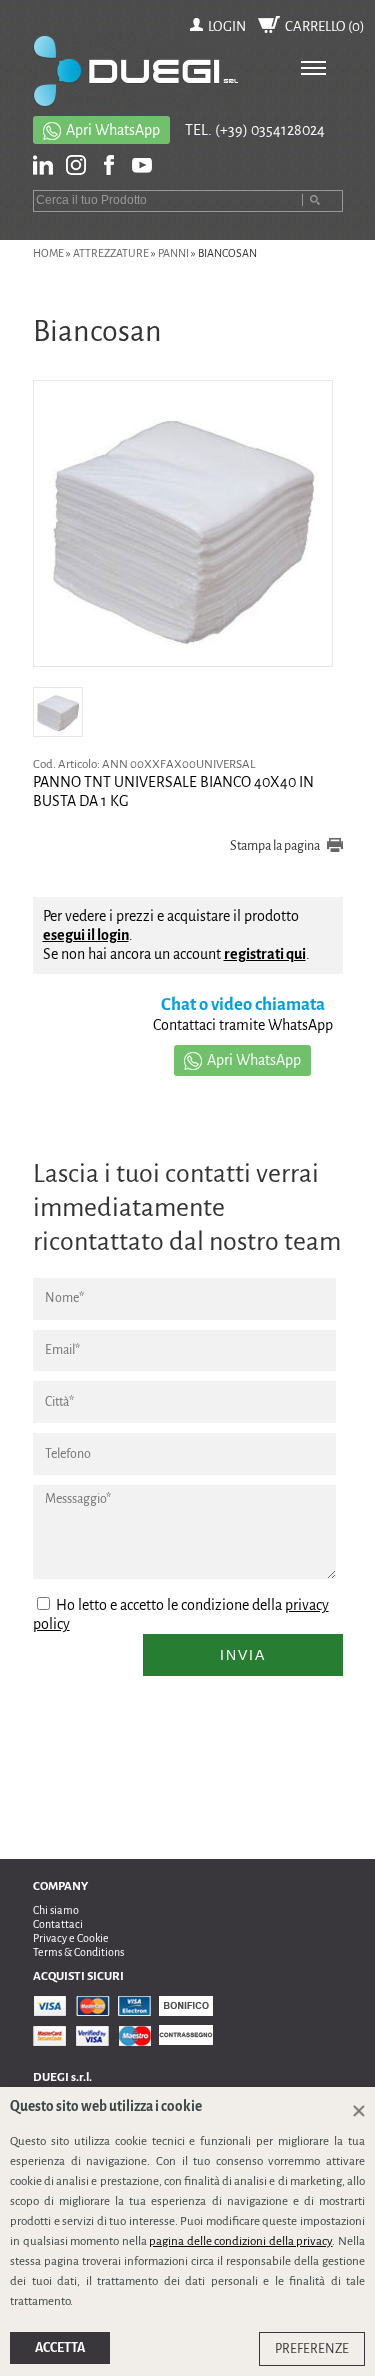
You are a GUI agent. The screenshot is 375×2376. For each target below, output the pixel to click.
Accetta (60, 2348)
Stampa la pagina (275, 846)
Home (48, 253)
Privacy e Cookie (71, 1938)
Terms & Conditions (78, 1952)
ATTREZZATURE (111, 253)
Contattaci (58, 1924)
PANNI (173, 253)
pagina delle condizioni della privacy (240, 2241)
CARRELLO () (325, 26)
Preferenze (312, 2349)
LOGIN (227, 26)
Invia (243, 1655)
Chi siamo (56, 1910)
